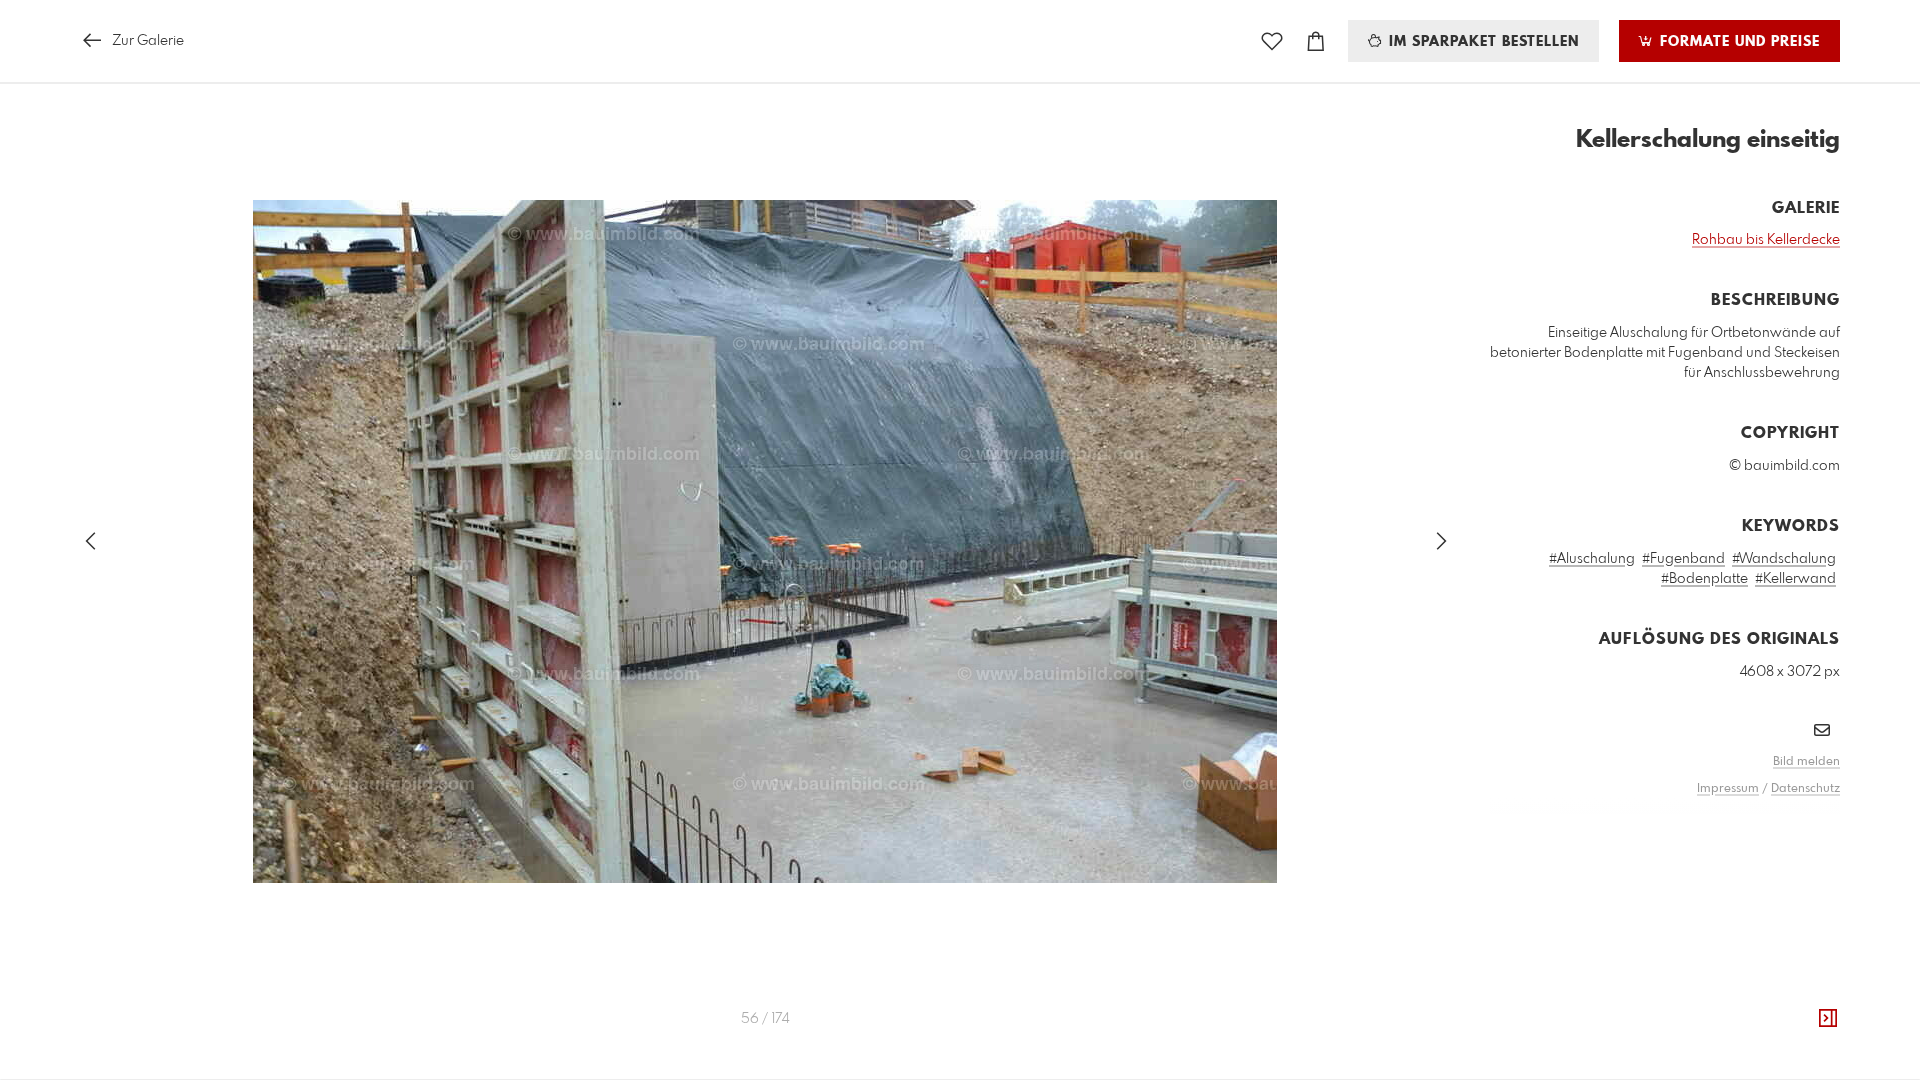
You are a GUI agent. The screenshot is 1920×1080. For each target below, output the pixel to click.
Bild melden (1806, 762)
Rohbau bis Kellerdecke (1766, 240)
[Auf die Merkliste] (1272, 41)
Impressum (1728, 789)
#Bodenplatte (1704, 579)
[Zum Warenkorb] (1316, 41)
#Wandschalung (1784, 559)
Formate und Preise (1737, 42)
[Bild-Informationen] (1828, 1019)
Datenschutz (1805, 789)
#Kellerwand (1795, 579)
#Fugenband (1683, 559)
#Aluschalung (1592, 559)
